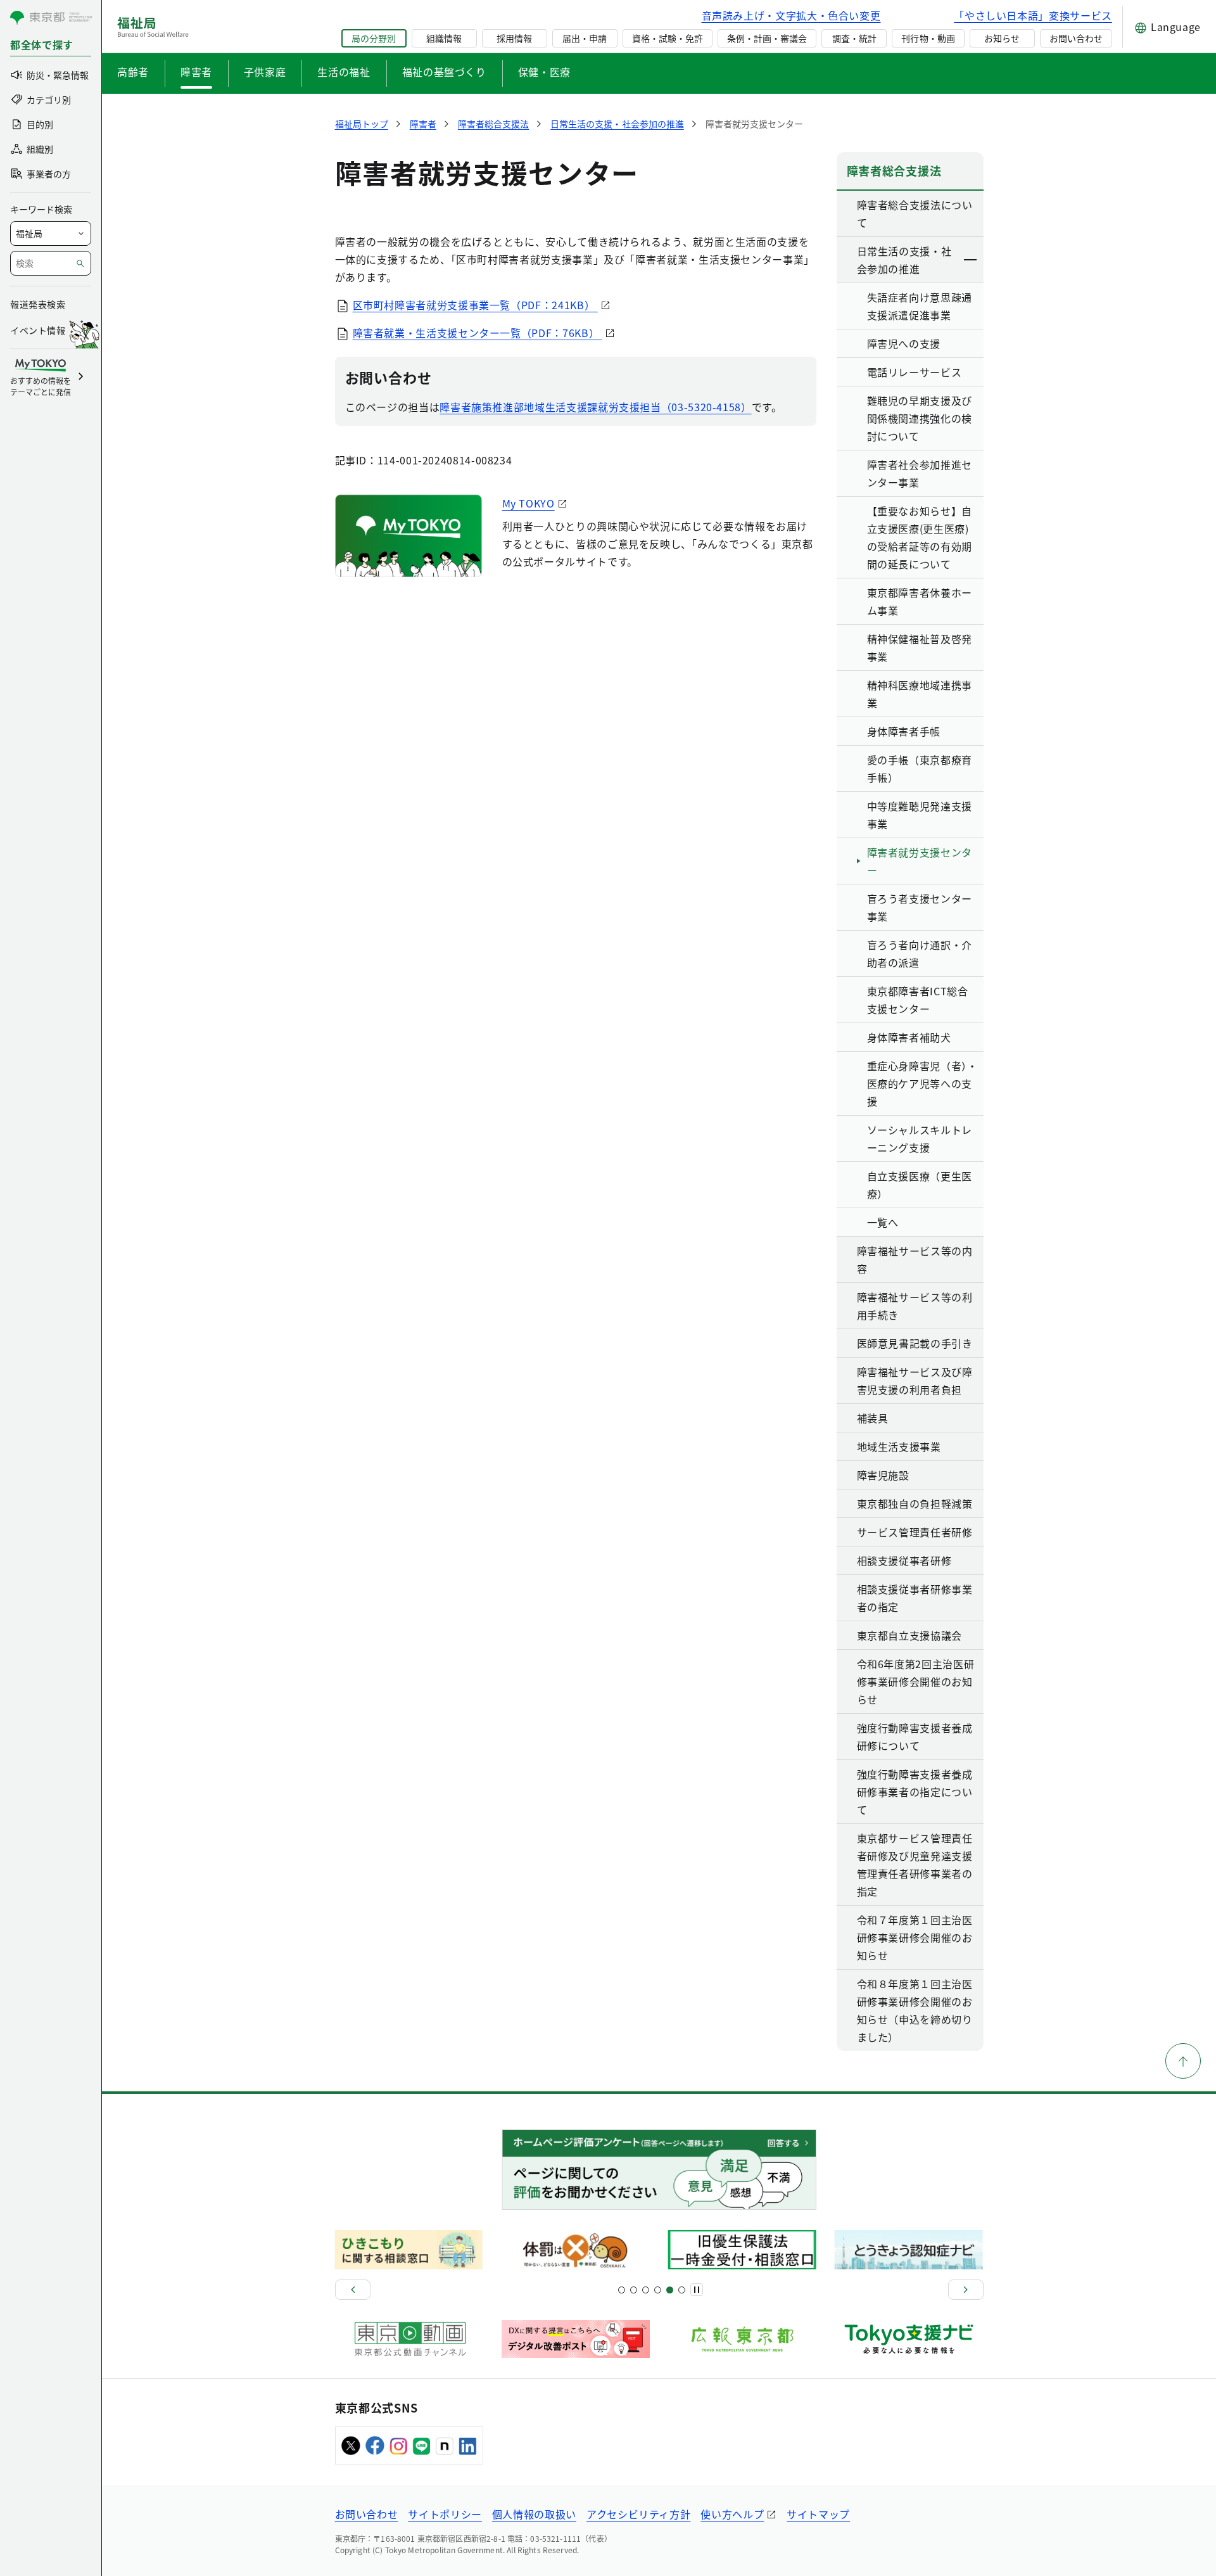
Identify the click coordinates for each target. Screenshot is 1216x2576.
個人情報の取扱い (534, 2514)
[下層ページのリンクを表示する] (971, 260)
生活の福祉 (344, 72)
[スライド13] (658, 2290)
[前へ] (353, 2290)
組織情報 (444, 38)
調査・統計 (854, 38)
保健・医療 (544, 72)
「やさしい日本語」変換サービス (1033, 15)
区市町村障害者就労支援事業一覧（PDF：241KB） (475, 305)
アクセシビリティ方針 (638, 2514)
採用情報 (514, 38)
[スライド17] (670, 2290)
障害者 (196, 72)
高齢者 (133, 72)
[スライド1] (622, 2290)
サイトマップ (818, 2514)
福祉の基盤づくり (444, 72)
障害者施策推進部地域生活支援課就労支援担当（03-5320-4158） (595, 407)
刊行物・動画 (928, 38)
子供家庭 (265, 72)
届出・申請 (585, 38)
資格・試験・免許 (668, 38)
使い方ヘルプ (732, 2514)
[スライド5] (634, 2290)
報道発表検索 (38, 304)
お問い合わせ (1076, 38)
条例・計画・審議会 (767, 38)
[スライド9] (646, 2290)
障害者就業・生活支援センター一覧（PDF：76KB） (478, 333)
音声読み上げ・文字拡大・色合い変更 (791, 15)
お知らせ (1002, 38)
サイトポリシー (445, 2514)
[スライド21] (682, 2290)
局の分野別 (374, 38)
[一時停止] (697, 2290)
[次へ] (966, 2290)
